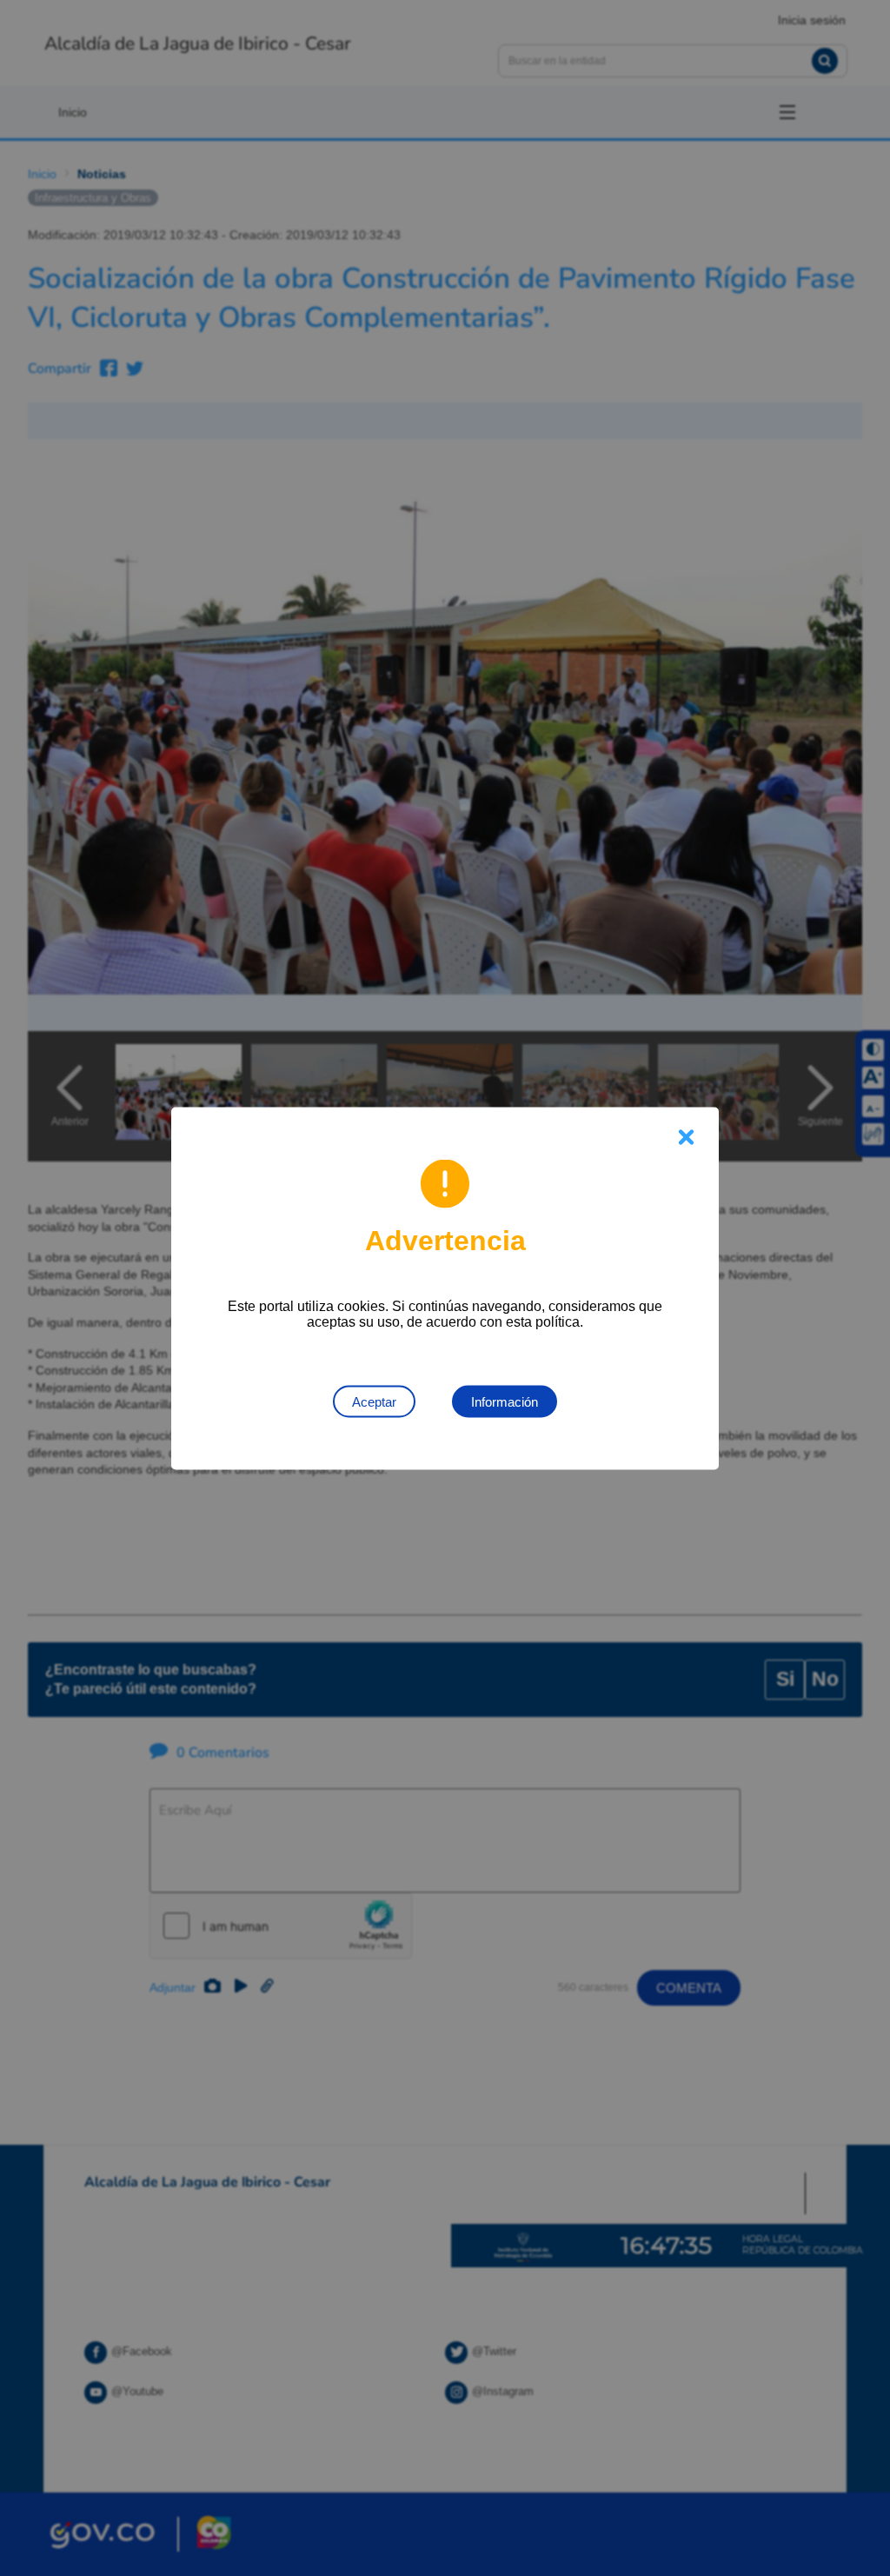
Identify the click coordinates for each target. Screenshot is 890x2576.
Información (505, 1401)
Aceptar (374, 1401)
